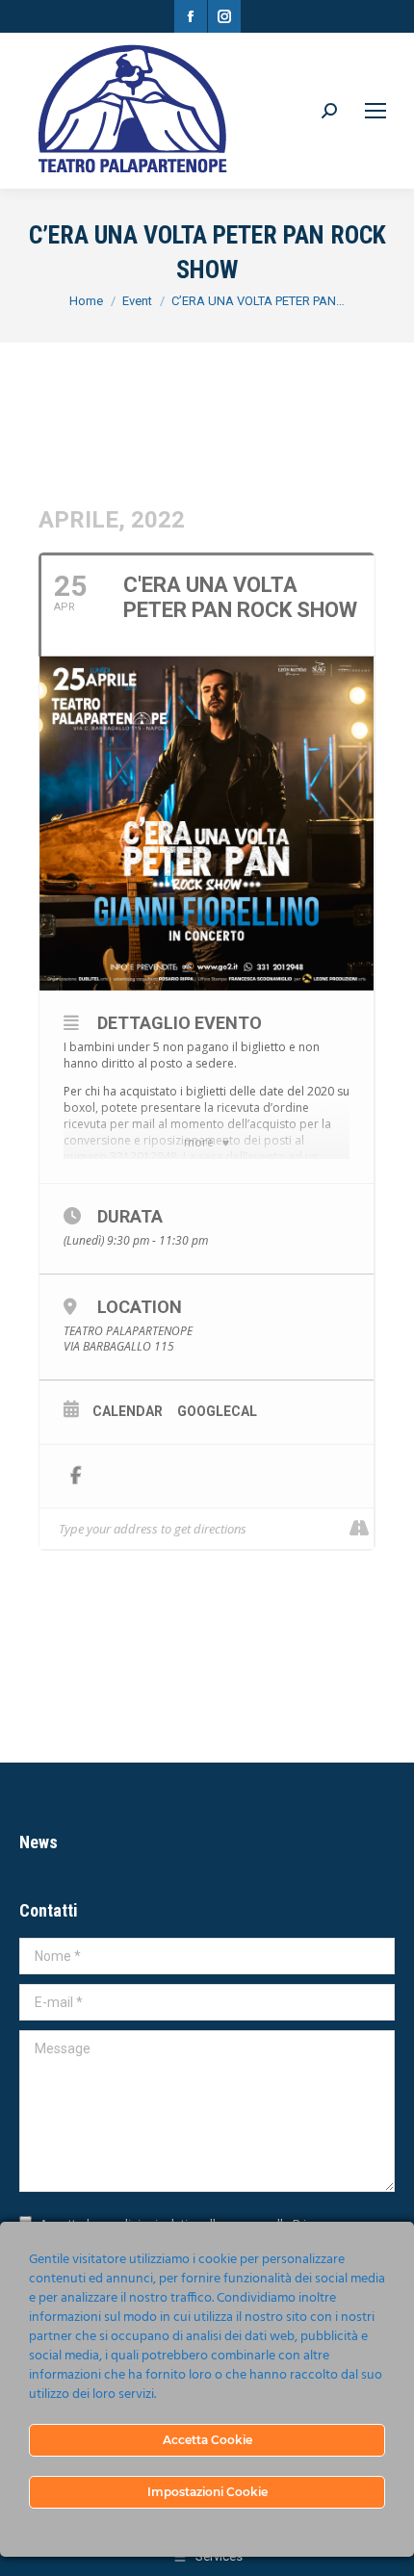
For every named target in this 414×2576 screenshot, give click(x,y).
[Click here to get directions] (359, 1529)
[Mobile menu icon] (375, 111)
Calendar (128, 1411)
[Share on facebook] (76, 1476)
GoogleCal (217, 1411)
